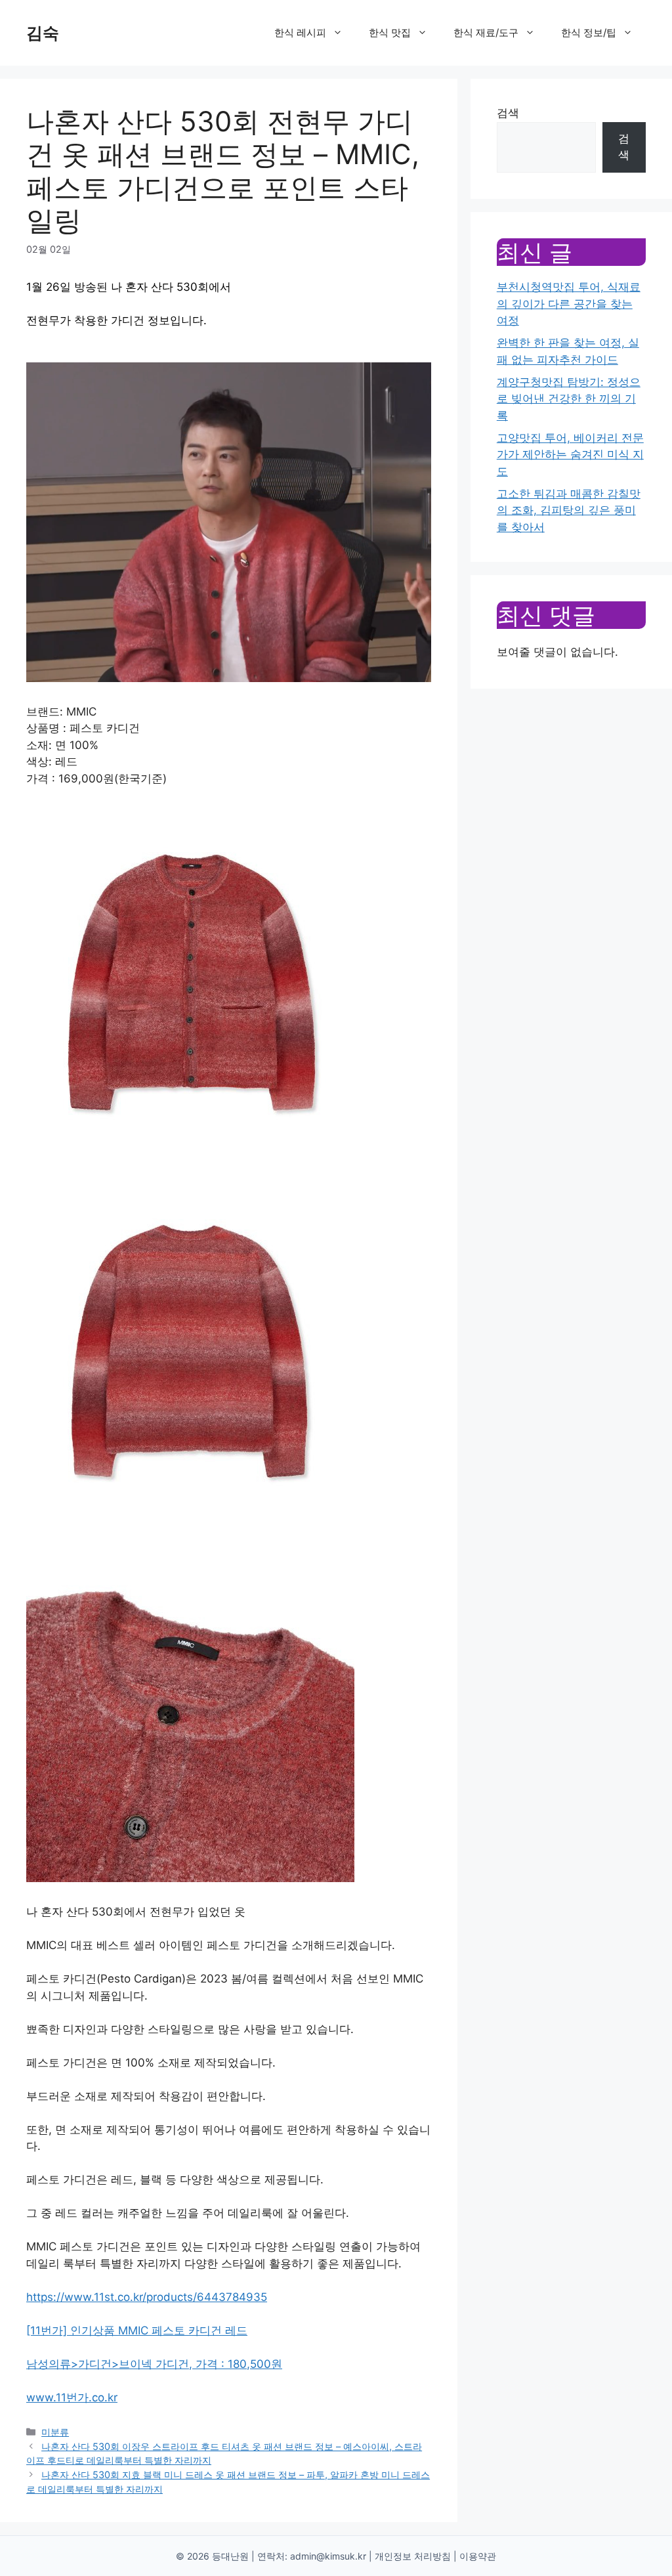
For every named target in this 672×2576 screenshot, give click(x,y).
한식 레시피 (300, 32)
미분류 (55, 2432)
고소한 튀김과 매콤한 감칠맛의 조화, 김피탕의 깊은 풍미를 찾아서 (569, 510)
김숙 (43, 33)
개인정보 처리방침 (413, 2556)
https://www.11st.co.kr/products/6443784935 (147, 2297)
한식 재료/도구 (486, 32)
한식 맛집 (390, 32)
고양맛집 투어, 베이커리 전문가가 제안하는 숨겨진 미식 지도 (570, 455)
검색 (508, 113)
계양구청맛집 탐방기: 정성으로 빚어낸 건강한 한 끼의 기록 (569, 399)
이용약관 (478, 2556)
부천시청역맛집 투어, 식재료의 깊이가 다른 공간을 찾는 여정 (569, 304)
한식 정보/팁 (589, 32)
